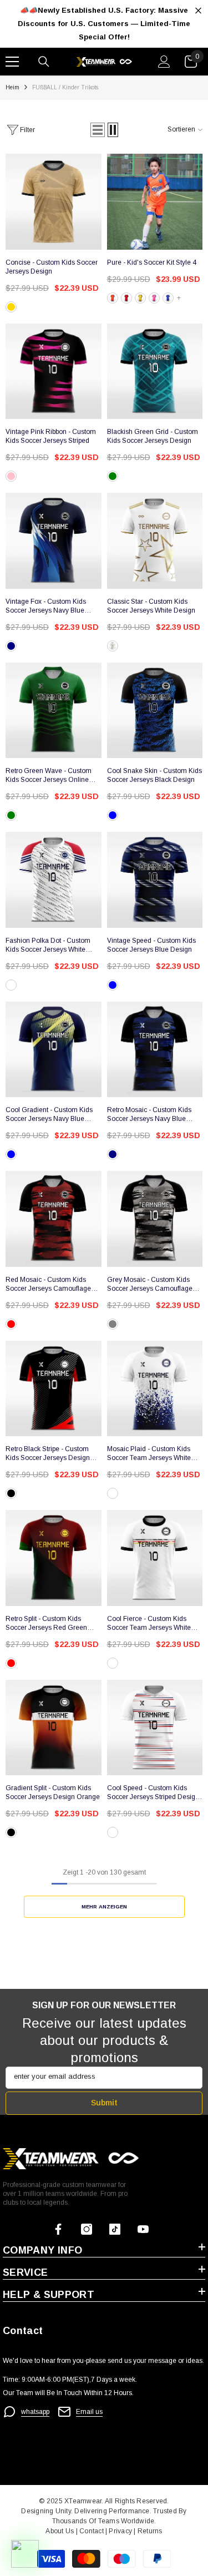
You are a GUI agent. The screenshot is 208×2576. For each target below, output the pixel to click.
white (11, 985)
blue (168, 298)
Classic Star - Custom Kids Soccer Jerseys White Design (151, 606)
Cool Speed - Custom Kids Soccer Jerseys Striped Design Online (153, 1793)
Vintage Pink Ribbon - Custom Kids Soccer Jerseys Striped (51, 436)
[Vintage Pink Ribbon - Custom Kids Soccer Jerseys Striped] (54, 372)
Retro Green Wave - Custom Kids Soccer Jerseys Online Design (49, 776)
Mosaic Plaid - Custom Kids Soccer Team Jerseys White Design (149, 1454)
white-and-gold (113, 646)
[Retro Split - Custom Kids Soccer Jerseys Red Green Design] (54, 1558)
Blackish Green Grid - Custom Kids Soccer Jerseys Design (153, 436)
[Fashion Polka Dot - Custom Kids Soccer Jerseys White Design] (54, 880)
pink (154, 298)
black (11, 1493)
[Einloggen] (164, 62)
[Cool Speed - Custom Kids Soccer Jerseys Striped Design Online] (155, 1728)
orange (113, 298)
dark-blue (113, 985)
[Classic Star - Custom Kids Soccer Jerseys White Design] (155, 541)
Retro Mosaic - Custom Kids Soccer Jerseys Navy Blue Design (149, 1115)
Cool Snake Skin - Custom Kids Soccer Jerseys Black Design (154, 775)
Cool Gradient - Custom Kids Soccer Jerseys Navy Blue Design (49, 1115)
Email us (89, 2412)
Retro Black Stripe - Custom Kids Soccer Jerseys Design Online (48, 1454)
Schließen (198, 11)
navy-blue (11, 1154)
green (113, 476)
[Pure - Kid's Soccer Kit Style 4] (155, 202)
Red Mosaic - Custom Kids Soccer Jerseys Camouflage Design (48, 1284)
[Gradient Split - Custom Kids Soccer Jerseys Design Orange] (54, 1728)
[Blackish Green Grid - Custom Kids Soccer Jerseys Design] (155, 372)
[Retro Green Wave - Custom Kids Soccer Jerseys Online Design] (54, 711)
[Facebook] (58, 2229)
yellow (140, 298)
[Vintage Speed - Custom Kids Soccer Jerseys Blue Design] (155, 880)
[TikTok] (115, 2229)
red (126, 298)
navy (11, 646)
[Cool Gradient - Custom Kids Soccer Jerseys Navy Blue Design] (54, 1050)
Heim (12, 87)
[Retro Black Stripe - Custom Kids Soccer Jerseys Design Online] (54, 1389)
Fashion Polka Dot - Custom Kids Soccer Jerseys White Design (48, 945)
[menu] (12, 62)
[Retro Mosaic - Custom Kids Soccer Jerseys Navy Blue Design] (155, 1050)
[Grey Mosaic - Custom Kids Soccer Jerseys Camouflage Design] (155, 1219)
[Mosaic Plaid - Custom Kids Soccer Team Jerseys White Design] (155, 1389)
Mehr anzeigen (104, 1906)
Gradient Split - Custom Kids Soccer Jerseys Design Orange (53, 1792)
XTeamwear (83, 2501)
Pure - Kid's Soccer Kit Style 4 (152, 262)
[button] (98, 130)
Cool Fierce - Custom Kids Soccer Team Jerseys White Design (149, 1623)
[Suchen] (44, 62)
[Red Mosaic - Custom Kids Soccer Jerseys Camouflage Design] (54, 1219)
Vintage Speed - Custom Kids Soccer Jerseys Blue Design (151, 945)
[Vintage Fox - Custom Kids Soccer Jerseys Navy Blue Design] (54, 541)
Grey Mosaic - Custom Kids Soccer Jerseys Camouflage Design (150, 1284)
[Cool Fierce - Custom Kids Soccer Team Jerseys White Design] (155, 1558)
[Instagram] (87, 2229)
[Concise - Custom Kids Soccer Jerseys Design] (54, 202)
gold (11, 307)
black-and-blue (113, 815)
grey (113, 1324)
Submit (104, 2103)
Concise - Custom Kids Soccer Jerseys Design (52, 267)
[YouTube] (143, 2229)
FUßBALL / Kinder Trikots (65, 87)
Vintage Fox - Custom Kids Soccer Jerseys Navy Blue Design (46, 606)
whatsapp (35, 2412)
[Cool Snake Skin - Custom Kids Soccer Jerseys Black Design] (155, 711)
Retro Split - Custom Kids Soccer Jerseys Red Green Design (46, 1623)
